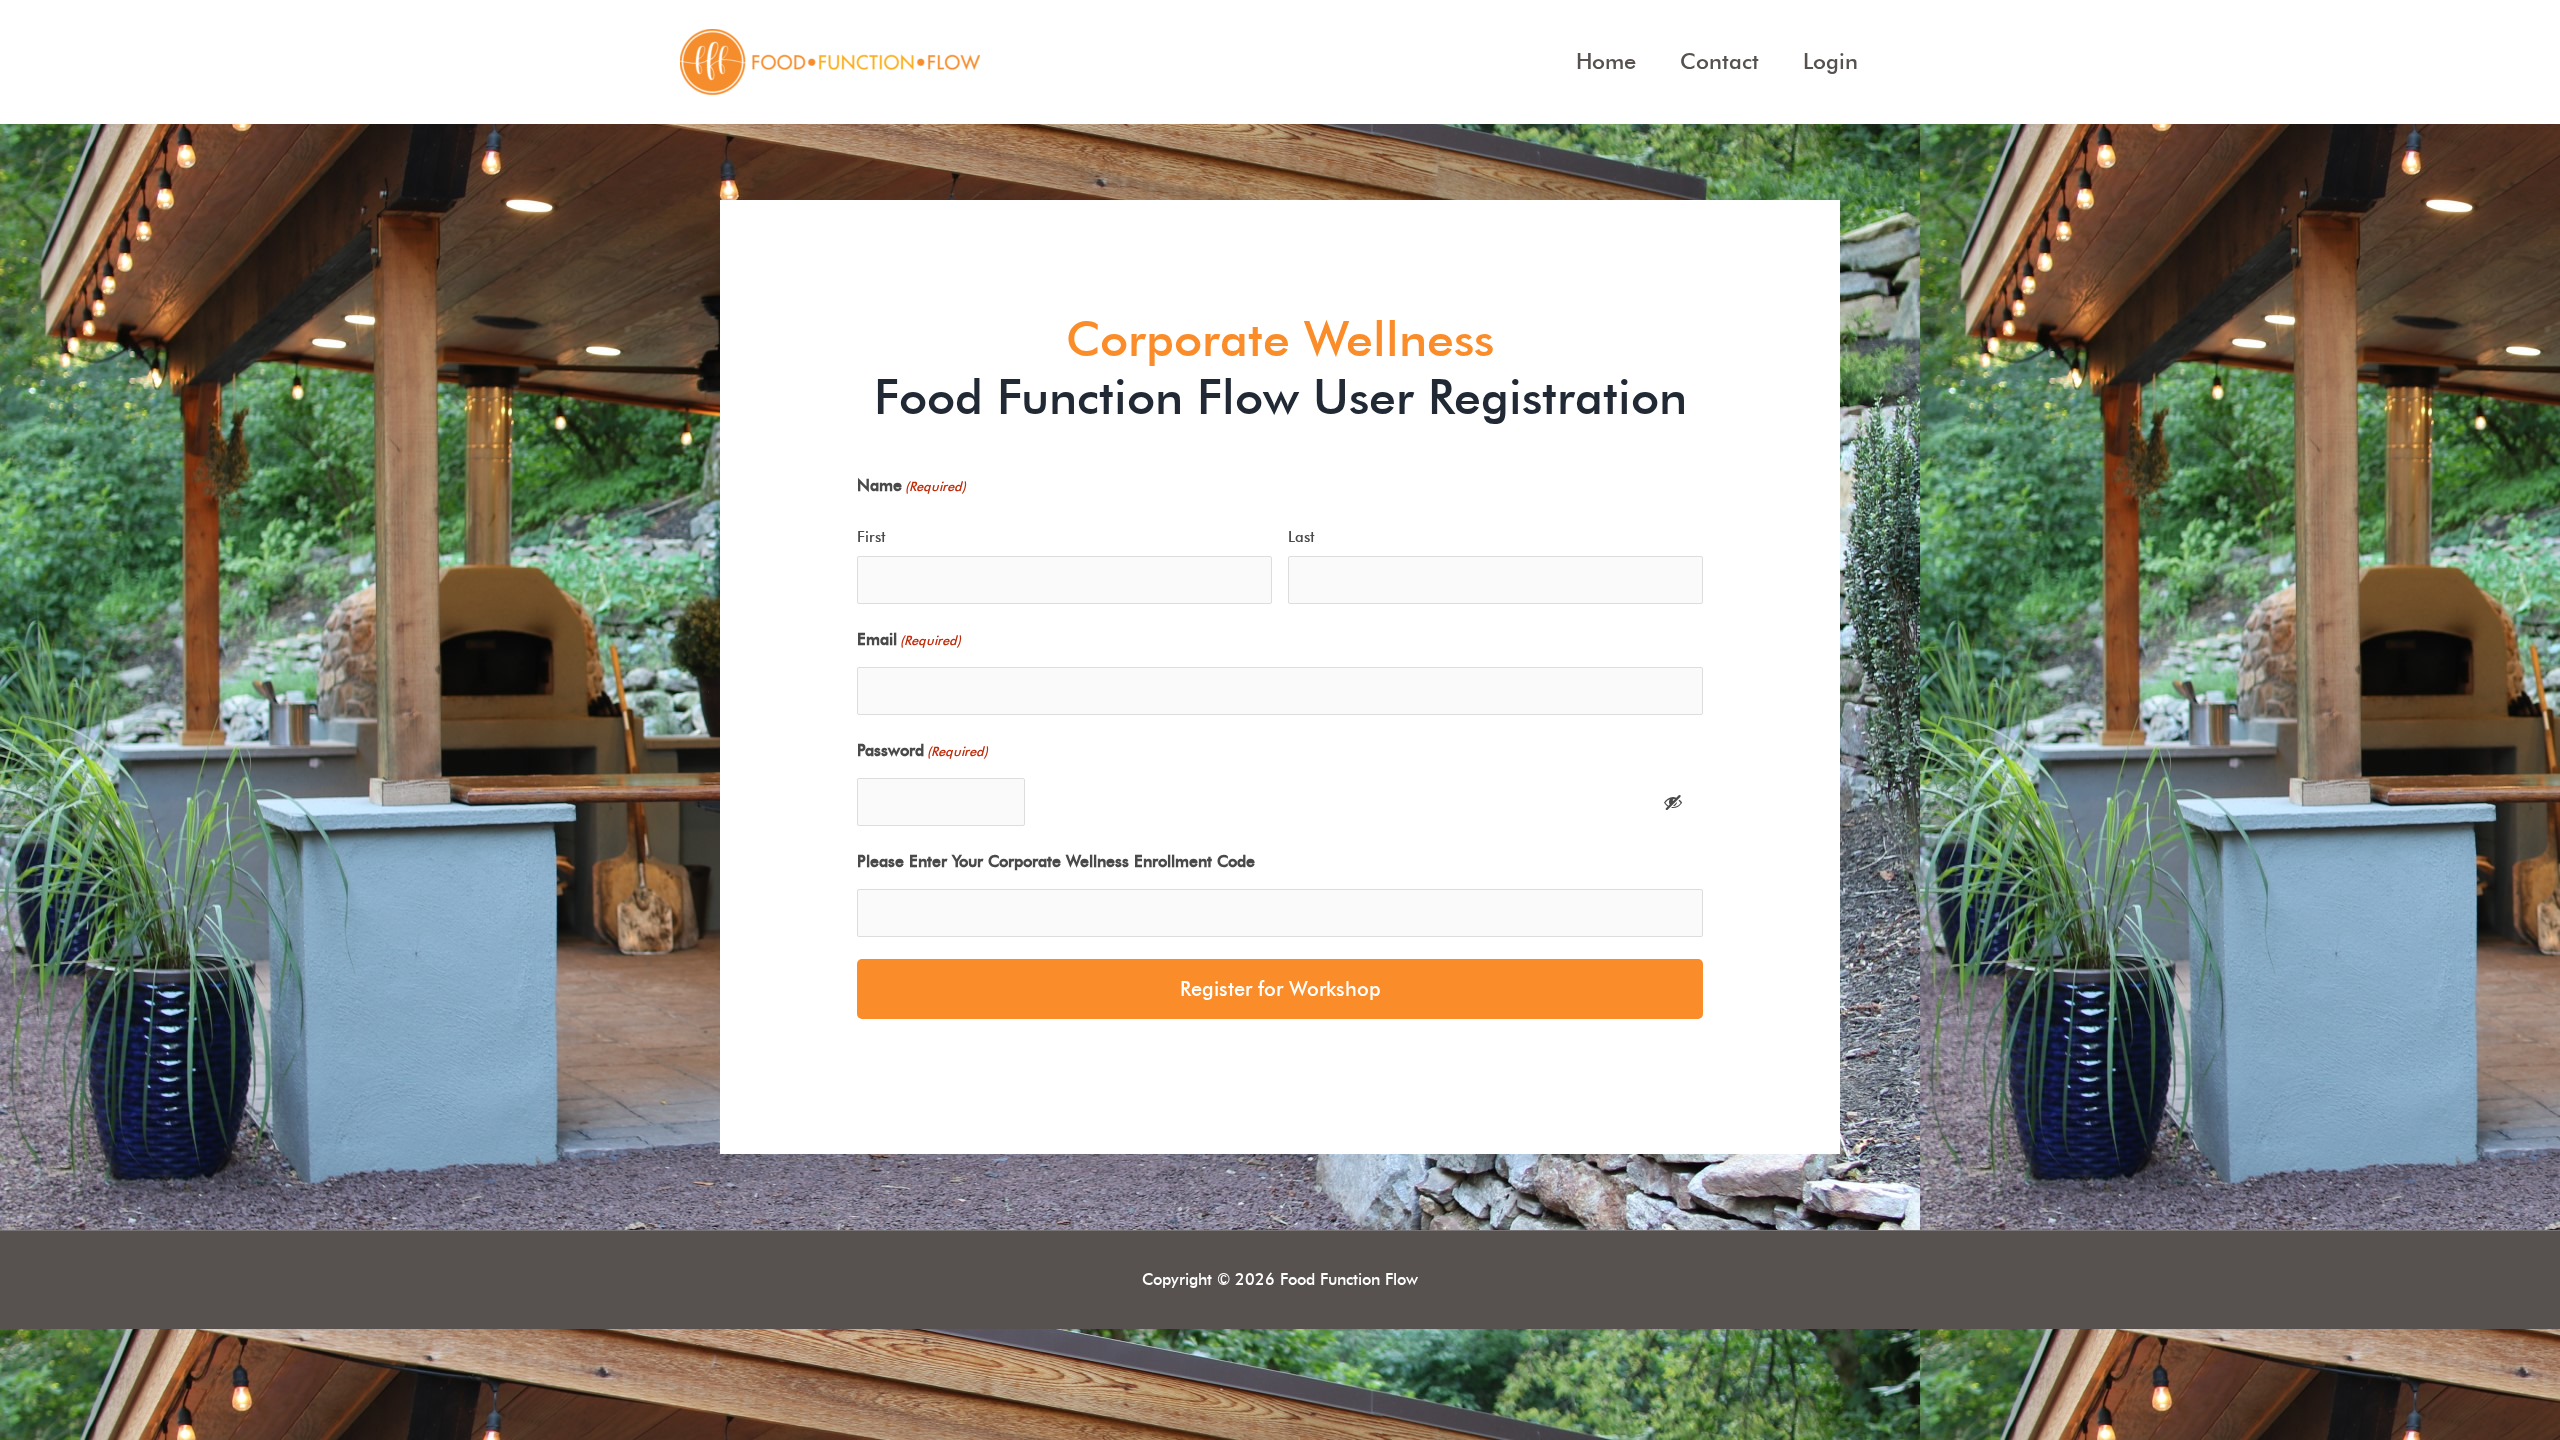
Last (1301, 537)
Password (922, 750)
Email (909, 639)
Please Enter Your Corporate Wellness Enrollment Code (1056, 861)
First (871, 537)
